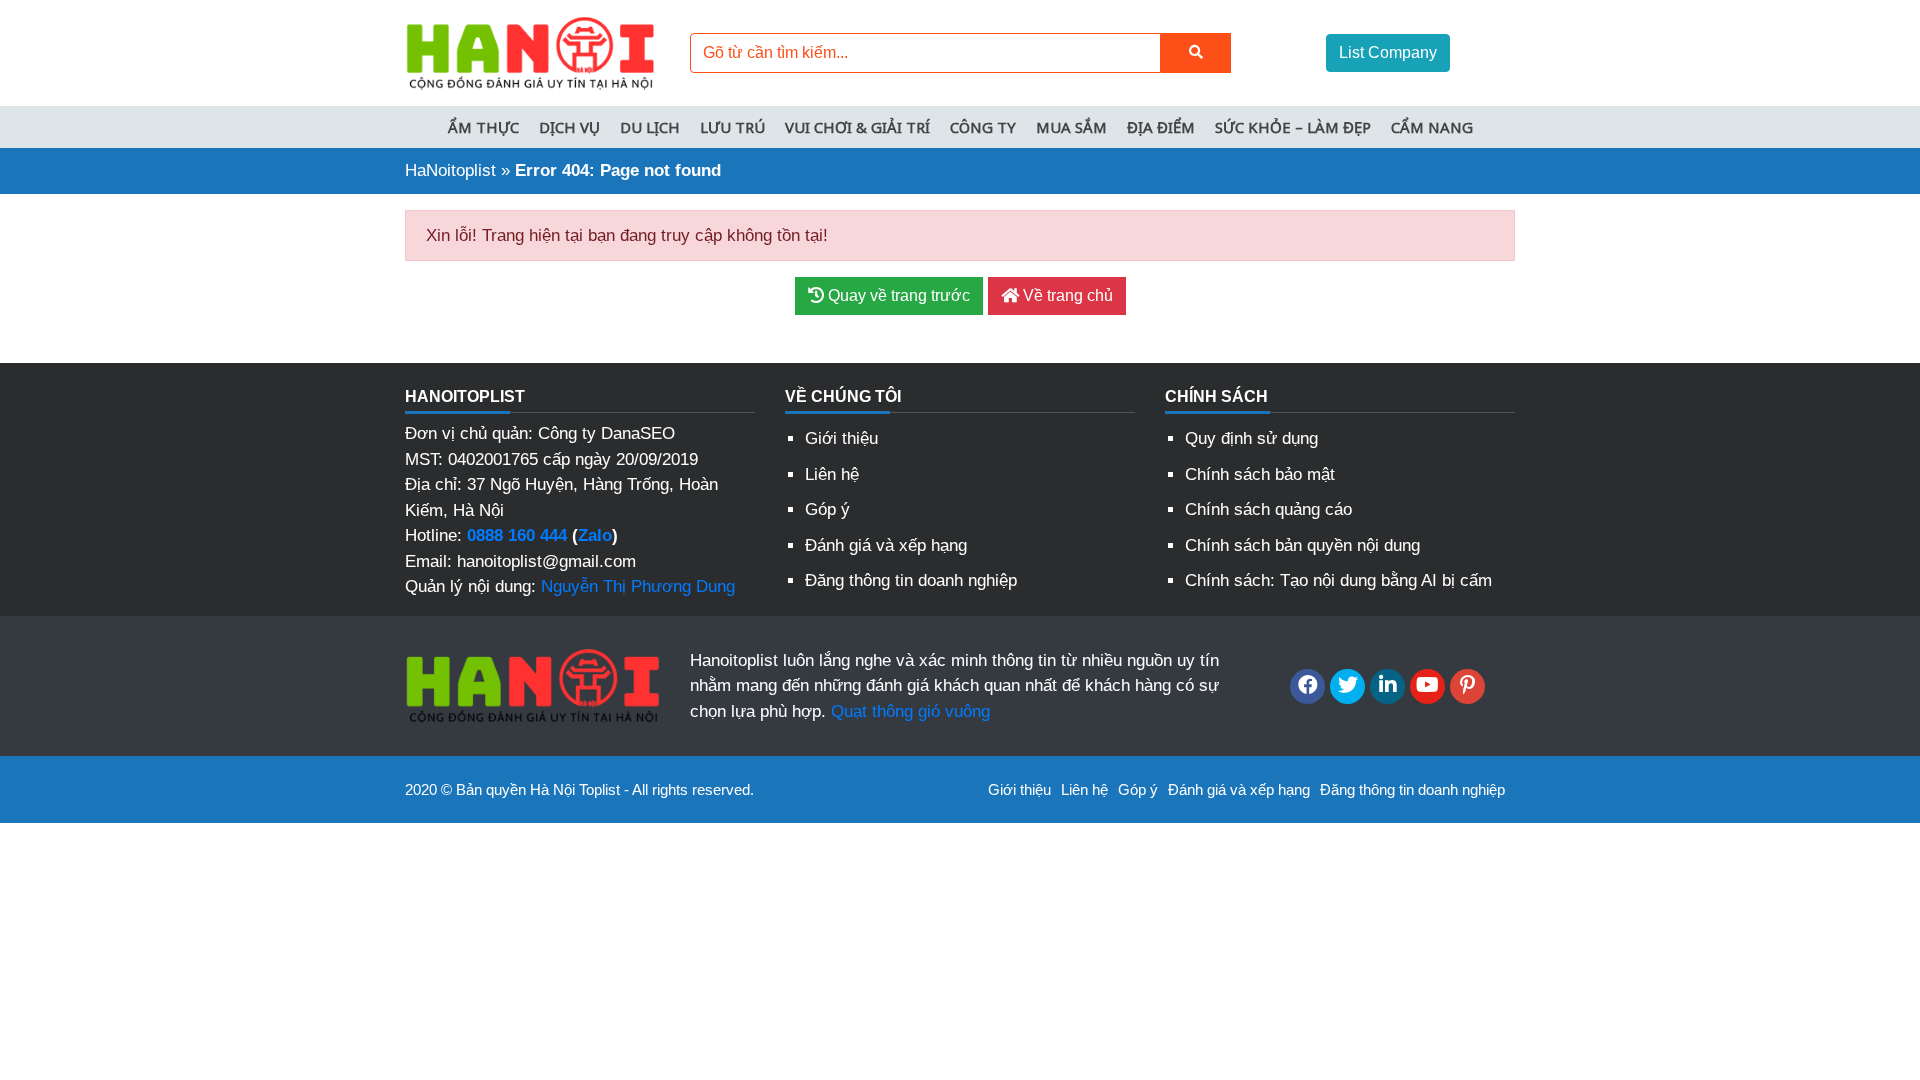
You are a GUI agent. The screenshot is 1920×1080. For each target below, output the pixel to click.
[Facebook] (1307, 686)
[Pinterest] (1467, 686)
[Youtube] (1427, 686)
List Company (1388, 52)
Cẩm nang (1432, 127)
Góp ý (827, 509)
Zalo (595, 535)
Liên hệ (832, 474)
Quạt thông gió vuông (910, 711)
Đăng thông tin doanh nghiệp (911, 580)
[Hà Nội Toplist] (530, 51)
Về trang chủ (1066, 295)
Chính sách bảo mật (1260, 474)
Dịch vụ (569, 127)
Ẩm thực (483, 127)
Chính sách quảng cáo (1268, 509)
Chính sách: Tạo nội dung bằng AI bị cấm (1338, 580)
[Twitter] (1347, 686)
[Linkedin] (1387, 686)
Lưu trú (732, 127)
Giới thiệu (841, 438)
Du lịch (650, 127)
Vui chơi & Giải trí (857, 127)
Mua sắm (1071, 127)
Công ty (983, 127)
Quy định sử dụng (1251, 438)
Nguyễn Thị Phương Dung (638, 586)
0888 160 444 (517, 535)
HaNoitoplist (450, 170)
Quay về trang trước (897, 295)
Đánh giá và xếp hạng (886, 545)
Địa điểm (1161, 127)
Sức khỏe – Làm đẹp (1293, 127)
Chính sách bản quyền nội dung (1302, 545)
